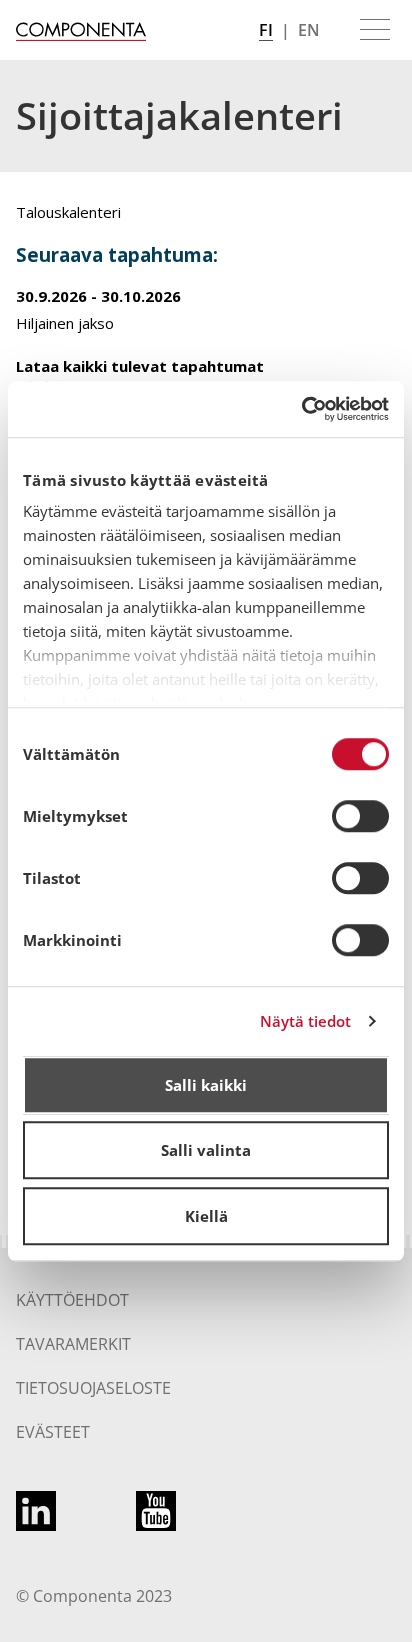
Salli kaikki (206, 1085)
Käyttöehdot (72, 1300)
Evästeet (53, 1432)
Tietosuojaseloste (93, 1388)
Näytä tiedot (305, 1021)
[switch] (360, 816)
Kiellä (206, 1216)
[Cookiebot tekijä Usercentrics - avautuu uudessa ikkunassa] (301, 409)
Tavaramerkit (73, 1344)
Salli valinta (206, 1150)
